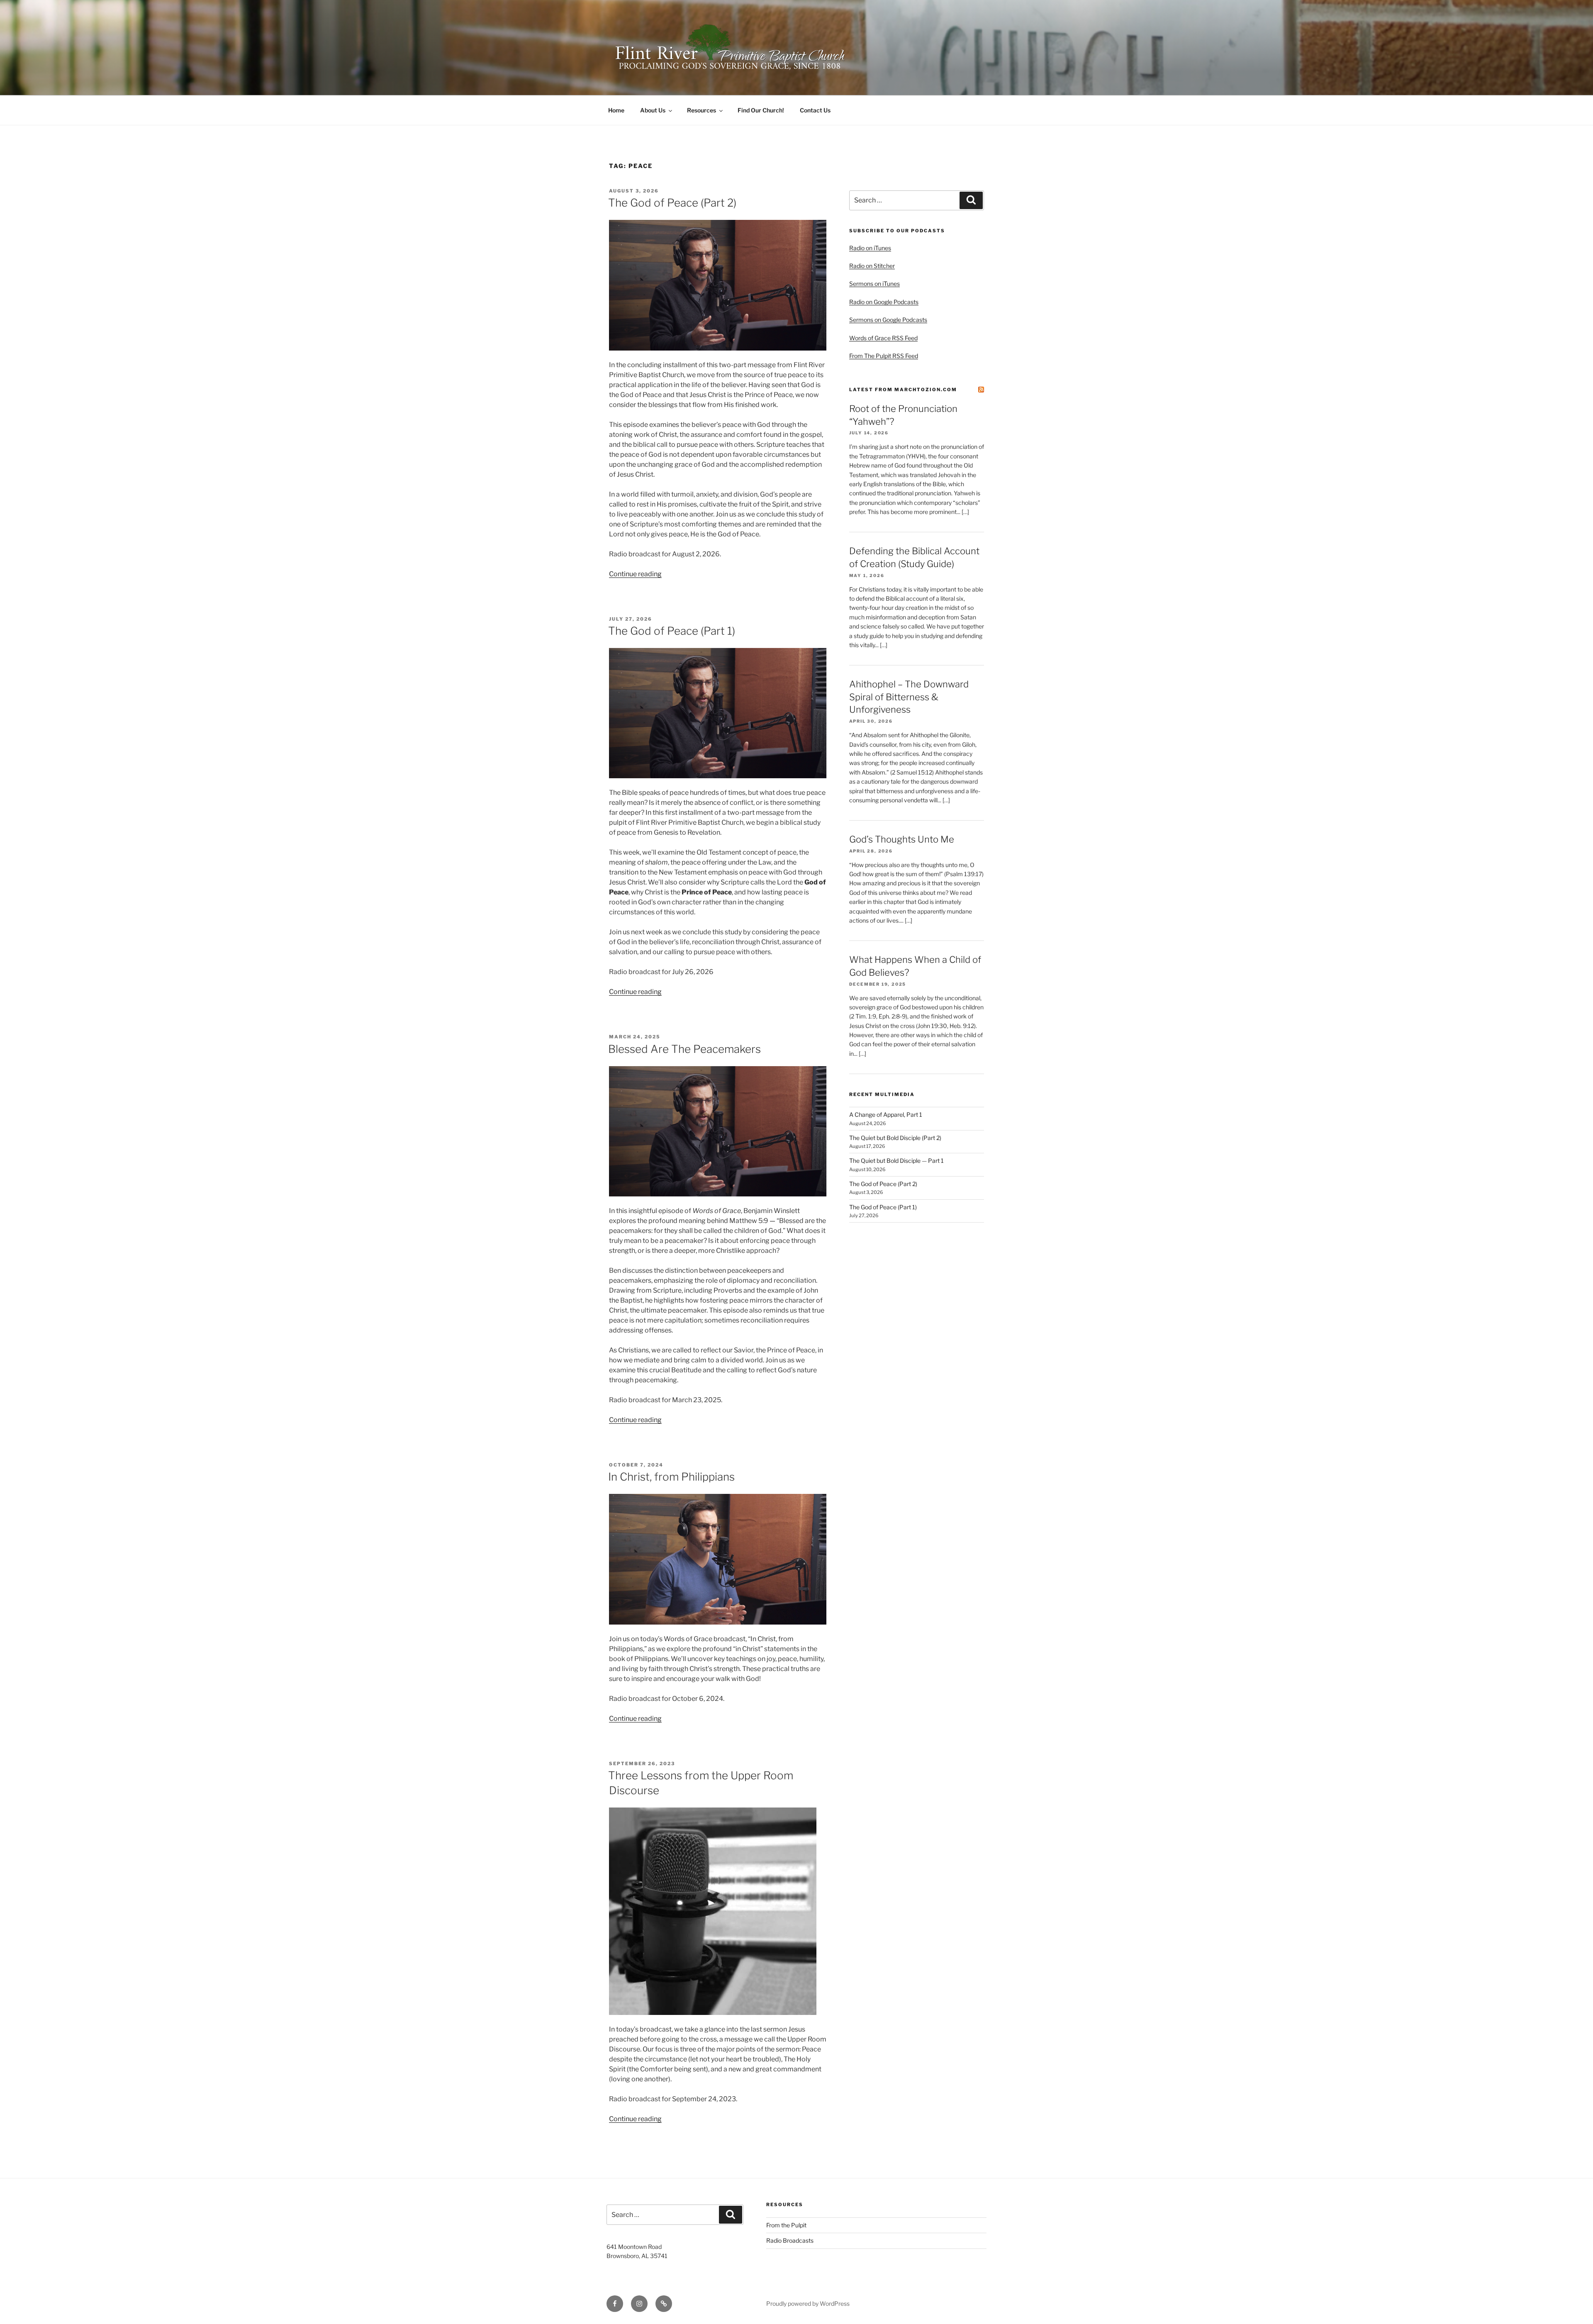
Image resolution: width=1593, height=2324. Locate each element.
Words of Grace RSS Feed (883, 338)
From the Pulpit (786, 2225)
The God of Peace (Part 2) (672, 203)
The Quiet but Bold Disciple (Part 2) (895, 1138)
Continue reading (635, 574)
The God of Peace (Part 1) (672, 631)
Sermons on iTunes (874, 284)
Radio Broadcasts (790, 2240)
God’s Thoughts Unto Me (902, 839)
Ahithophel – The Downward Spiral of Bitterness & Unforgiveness (909, 697)
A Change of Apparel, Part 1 (886, 1114)
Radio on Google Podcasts (884, 302)
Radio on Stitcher (872, 266)
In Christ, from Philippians (671, 1477)
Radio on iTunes (870, 248)
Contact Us (815, 110)
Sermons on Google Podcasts (888, 320)
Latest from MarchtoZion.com (903, 390)
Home (616, 110)
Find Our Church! (761, 110)
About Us (653, 110)
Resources (702, 110)
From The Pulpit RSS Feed (884, 356)
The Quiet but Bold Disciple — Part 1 (896, 1161)
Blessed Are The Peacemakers (684, 1049)
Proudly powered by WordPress (808, 2303)
